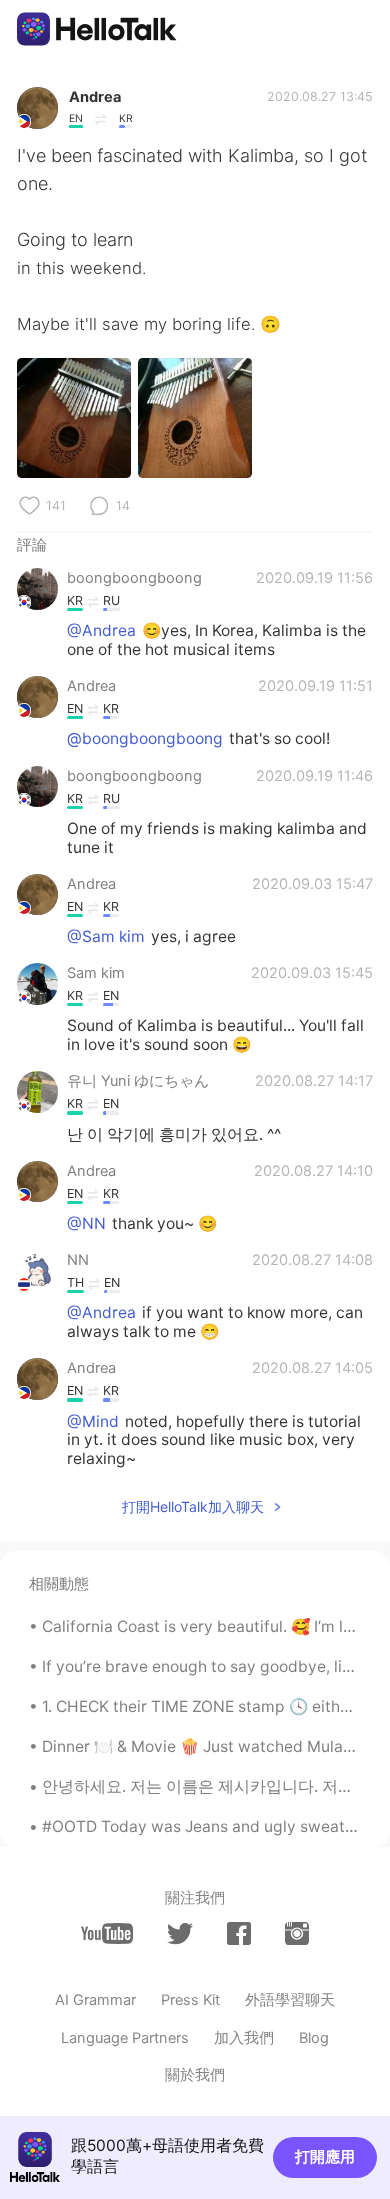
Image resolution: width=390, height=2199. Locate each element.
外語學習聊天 (290, 2000)
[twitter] (180, 1934)
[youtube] (107, 1933)
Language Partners (125, 2038)
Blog (314, 2038)
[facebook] (239, 1933)
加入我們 (244, 2038)
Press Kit (190, 2000)
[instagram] (297, 1933)
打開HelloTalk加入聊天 (193, 1506)
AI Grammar (95, 2000)
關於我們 (195, 2075)
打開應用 (325, 2157)
